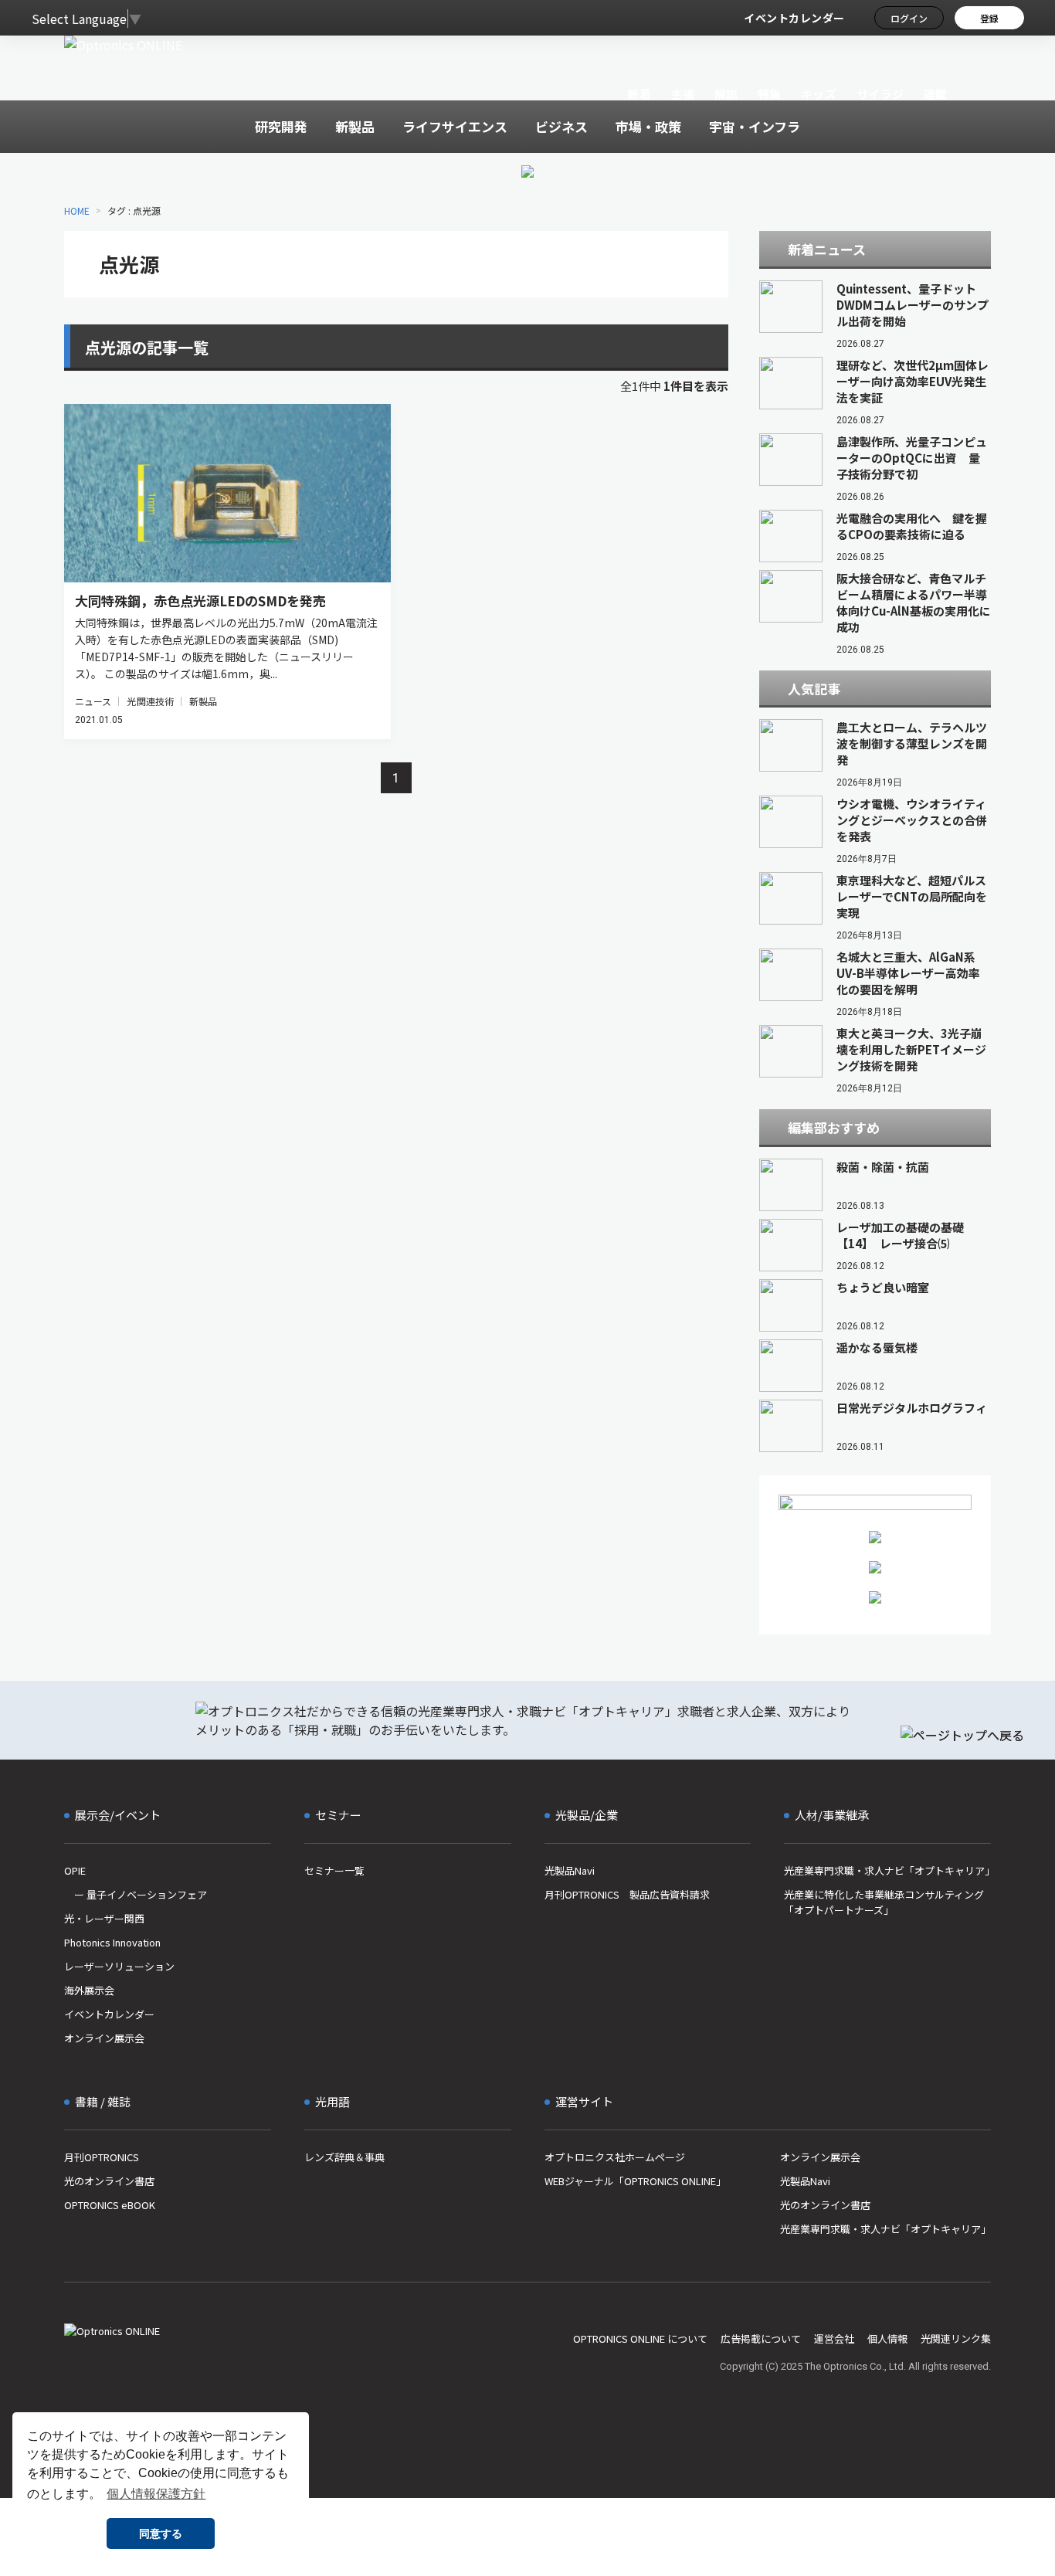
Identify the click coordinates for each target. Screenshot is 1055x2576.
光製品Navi (570, 1870)
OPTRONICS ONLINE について (640, 2338)
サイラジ (880, 94)
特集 (770, 94)
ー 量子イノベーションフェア (136, 1894)
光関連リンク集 (956, 2338)
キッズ (819, 94)
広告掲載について (761, 2338)
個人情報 (887, 2338)
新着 (639, 94)
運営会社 (834, 2338)
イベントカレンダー (794, 18)
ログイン (909, 18)
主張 (682, 94)
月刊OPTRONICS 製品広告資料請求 (627, 1894)
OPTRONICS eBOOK (110, 2205)
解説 (726, 94)
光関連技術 (150, 701)
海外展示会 (89, 1990)
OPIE (75, 1870)
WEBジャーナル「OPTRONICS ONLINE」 (635, 2181)
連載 (936, 94)
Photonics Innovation (112, 1942)
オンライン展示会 (104, 2038)
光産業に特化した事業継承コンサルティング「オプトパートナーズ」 (884, 1902)
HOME (77, 210)
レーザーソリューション (119, 1966)
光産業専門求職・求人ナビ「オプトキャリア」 (887, 1870)
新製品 (203, 701)
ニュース (93, 701)
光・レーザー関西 (104, 1918)
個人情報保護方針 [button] (156, 2494)
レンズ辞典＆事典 (344, 2157)
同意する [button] (161, 2534)
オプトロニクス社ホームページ (615, 2157)
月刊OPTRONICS (102, 2157)
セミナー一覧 (334, 1870)
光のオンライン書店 (109, 2181)
